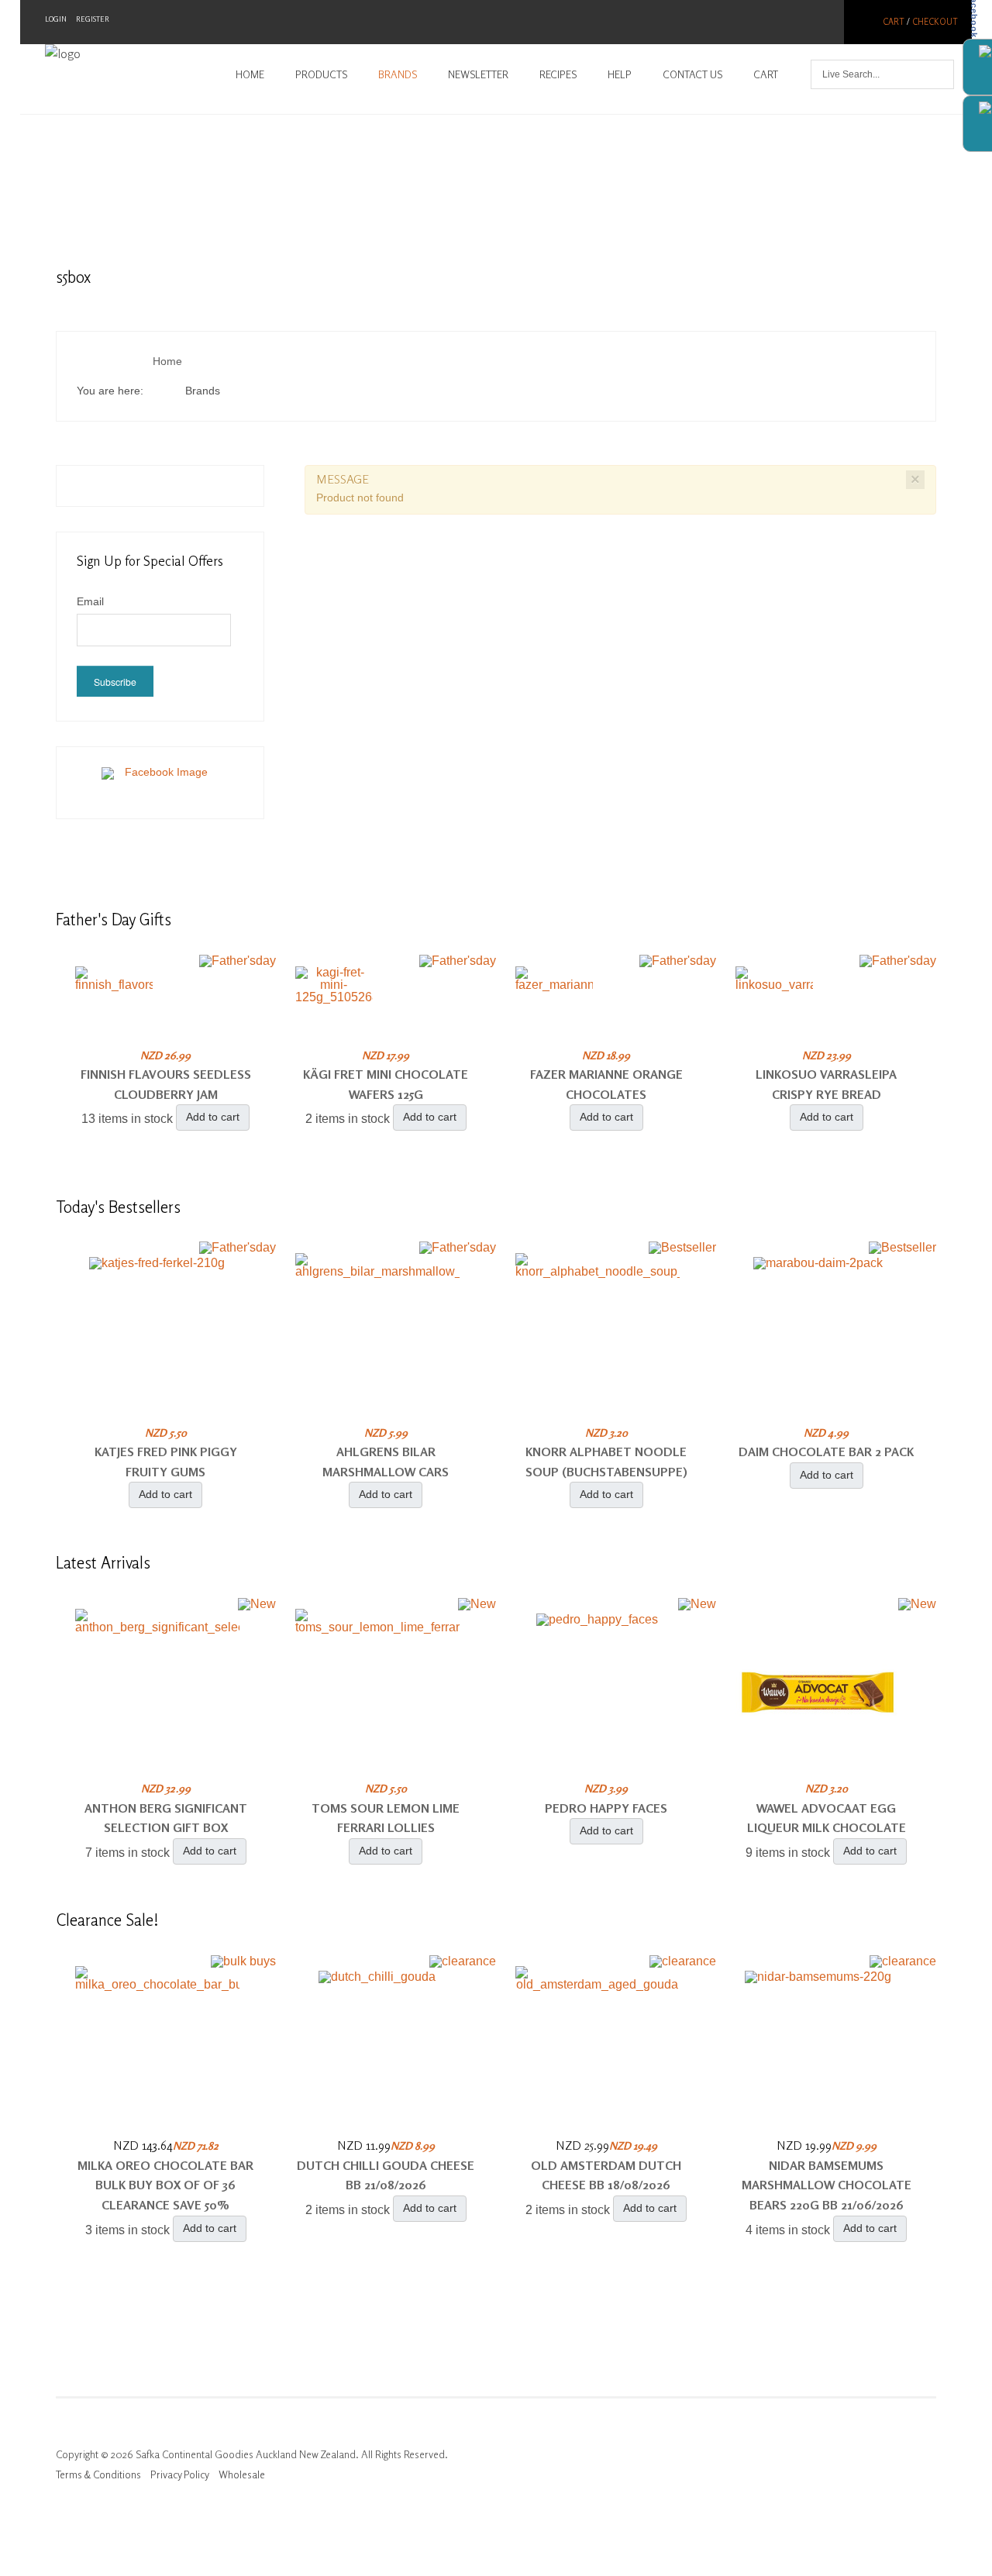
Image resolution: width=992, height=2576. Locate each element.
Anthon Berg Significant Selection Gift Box (166, 1818)
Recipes (558, 74)
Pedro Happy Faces (606, 1808)
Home (250, 74)
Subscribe (115, 682)
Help (620, 74)
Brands (398, 74)
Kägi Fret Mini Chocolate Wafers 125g (386, 1084)
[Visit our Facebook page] (160, 782)
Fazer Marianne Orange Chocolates (606, 1084)
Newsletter (478, 74)
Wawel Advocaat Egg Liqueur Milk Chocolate (827, 1818)
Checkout (935, 22)
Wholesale (242, 2474)
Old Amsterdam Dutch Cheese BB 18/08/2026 (606, 2175)
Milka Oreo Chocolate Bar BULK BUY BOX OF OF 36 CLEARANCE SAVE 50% (165, 2185)
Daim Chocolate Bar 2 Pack (826, 1452)
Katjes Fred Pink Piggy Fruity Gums (166, 1462)
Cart (894, 22)
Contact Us (692, 74)
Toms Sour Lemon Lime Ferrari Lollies (386, 1818)
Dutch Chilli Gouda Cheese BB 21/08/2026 (386, 2175)
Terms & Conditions (98, 2474)
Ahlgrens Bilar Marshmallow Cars (386, 1462)
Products (321, 74)
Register (93, 19)
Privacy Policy (180, 2474)
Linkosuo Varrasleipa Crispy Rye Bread (826, 1084)
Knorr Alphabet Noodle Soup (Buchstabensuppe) (606, 1462)
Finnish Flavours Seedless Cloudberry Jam (166, 1084)
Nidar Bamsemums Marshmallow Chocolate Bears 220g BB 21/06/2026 (827, 2185)
